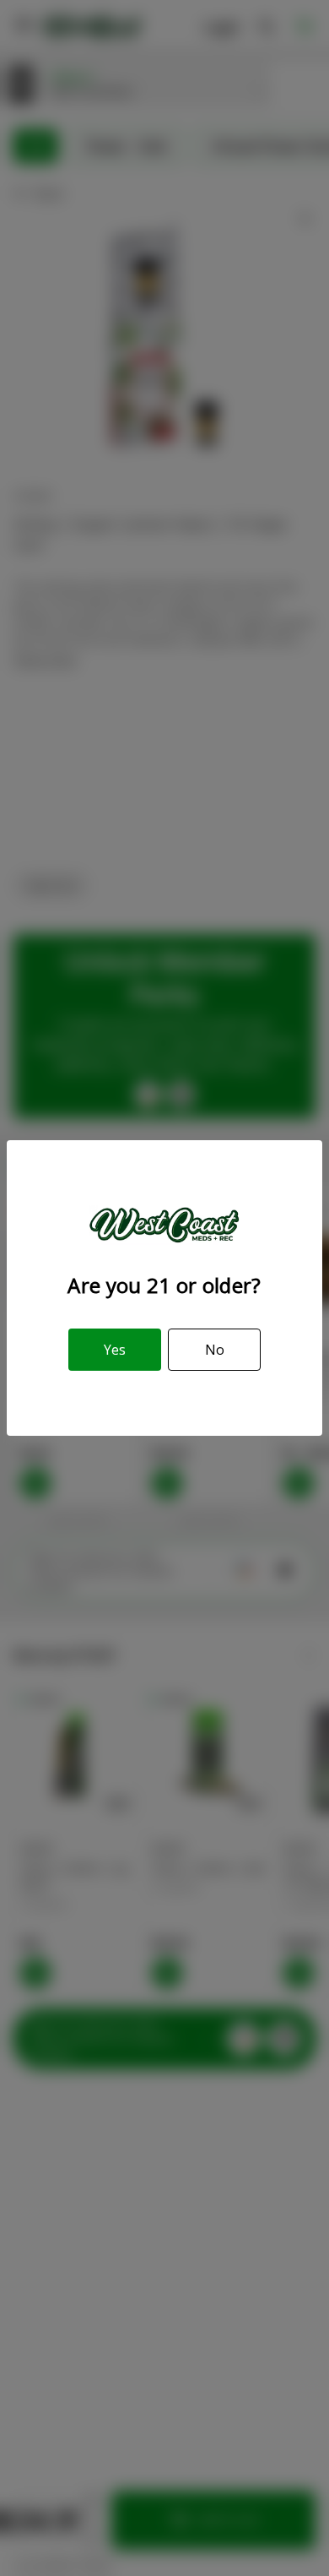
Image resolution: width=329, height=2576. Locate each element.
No (215, 1350)
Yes (115, 1350)
